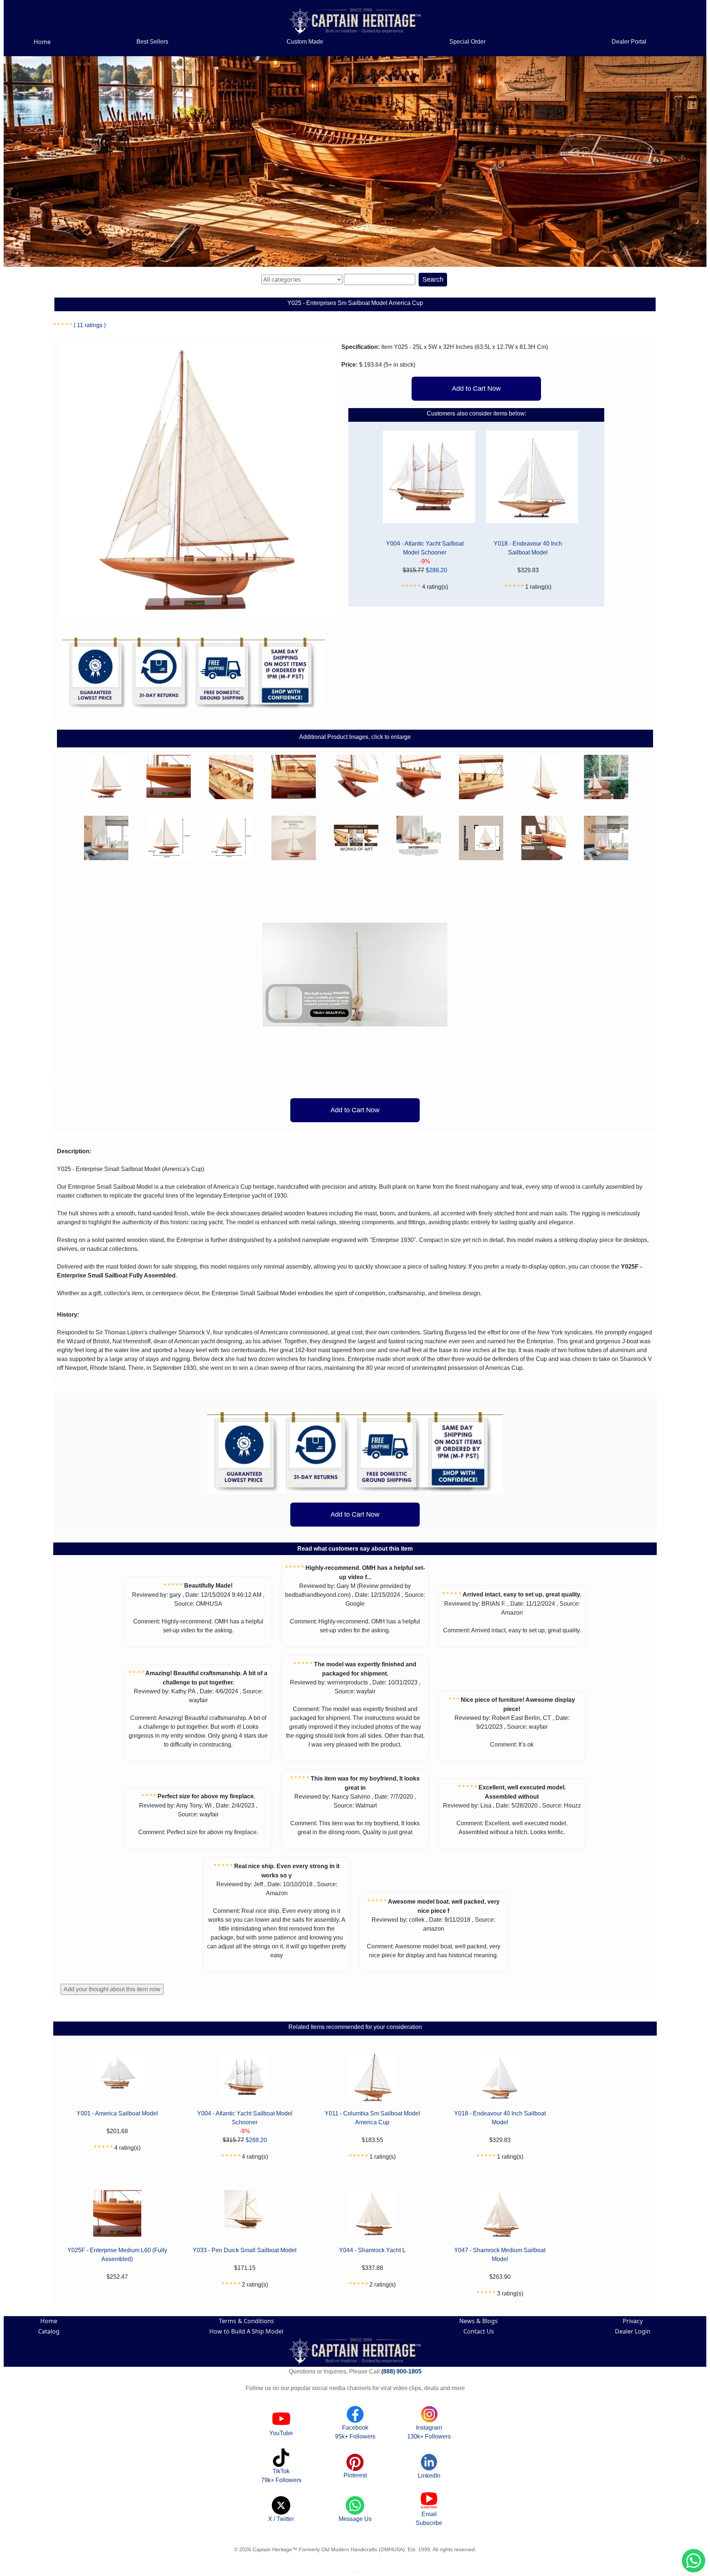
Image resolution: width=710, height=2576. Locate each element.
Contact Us (479, 2331)
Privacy (633, 2321)
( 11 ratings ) (90, 325)
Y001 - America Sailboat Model (117, 2113)
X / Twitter (281, 2519)
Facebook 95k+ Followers (355, 2432)
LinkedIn (429, 2476)
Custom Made (305, 42)
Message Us (355, 2519)
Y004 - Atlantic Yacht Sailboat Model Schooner (425, 548)
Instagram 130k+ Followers (429, 2432)
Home (42, 42)
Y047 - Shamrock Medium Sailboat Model (500, 2255)
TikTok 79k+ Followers (281, 2476)
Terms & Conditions (246, 2321)
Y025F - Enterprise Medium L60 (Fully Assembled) (117, 2255)
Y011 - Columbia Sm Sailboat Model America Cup (372, 2118)
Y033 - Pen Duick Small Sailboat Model (245, 2250)
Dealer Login (633, 2331)
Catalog (49, 2331)
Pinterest (355, 2475)
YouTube (281, 2433)
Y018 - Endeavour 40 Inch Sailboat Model (528, 548)
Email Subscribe (429, 2519)
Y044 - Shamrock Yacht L (372, 2250)
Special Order (467, 42)
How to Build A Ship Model (246, 2331)
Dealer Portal (629, 42)
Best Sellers (152, 42)
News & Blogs (479, 2321)
